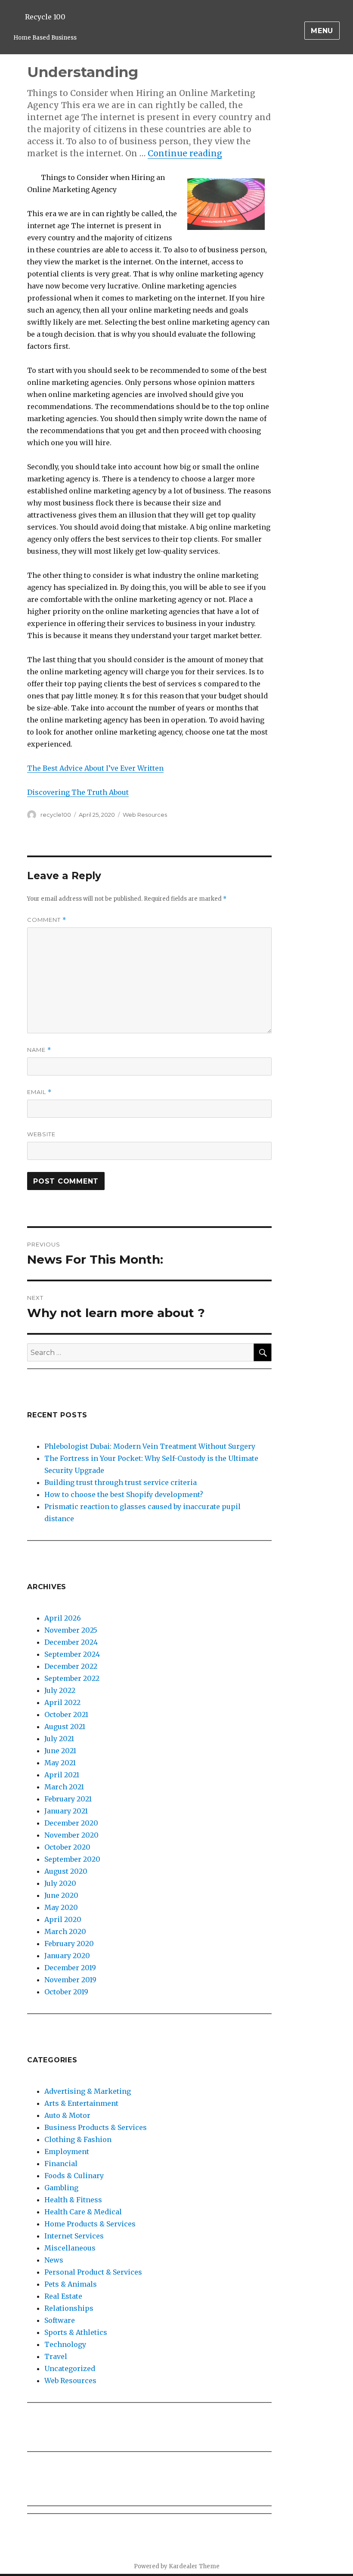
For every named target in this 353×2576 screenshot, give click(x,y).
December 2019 (70, 1968)
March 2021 (64, 1787)
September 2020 (72, 1859)
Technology (65, 2344)
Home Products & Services (90, 2224)
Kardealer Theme (194, 2566)
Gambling (61, 2188)
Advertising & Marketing (88, 2091)
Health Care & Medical (83, 2212)
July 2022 (60, 1690)
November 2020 (71, 1835)
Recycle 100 (45, 17)
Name (39, 1050)
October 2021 (66, 1714)
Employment (67, 2151)
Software (60, 2320)
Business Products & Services (96, 2127)
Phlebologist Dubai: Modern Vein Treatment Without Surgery (150, 1446)
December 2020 (71, 1823)
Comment (47, 920)
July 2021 (59, 1739)
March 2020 (65, 1931)
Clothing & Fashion (78, 2139)
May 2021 (60, 1763)
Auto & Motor (67, 2115)
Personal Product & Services (93, 2272)
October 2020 (67, 1847)
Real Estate (63, 2296)
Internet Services (74, 2236)
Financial (61, 2164)
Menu (322, 31)
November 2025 (71, 1630)
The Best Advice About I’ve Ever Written (95, 768)
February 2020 (69, 1944)
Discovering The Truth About (78, 792)
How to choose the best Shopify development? (124, 1494)
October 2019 (66, 1992)
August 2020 (66, 1871)
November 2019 (70, 1980)
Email (39, 1092)
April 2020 (63, 1919)
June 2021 (60, 1751)
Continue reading (185, 153)
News (54, 2260)
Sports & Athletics (76, 2332)
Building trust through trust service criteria (121, 1482)
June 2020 (61, 1895)
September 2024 (72, 1654)
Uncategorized (70, 2368)
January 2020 (67, 1956)
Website (41, 1134)
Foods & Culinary (74, 2176)
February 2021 (68, 1799)
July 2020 (60, 1883)
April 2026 (63, 1618)
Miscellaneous (70, 2248)
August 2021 (65, 1727)
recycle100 (56, 815)
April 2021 (62, 1775)
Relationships (69, 2308)
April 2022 (62, 1702)
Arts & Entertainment (81, 2103)
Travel (56, 2356)
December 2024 (71, 1642)
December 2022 (71, 1666)
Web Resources (145, 815)
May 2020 (61, 1907)
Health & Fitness (73, 2200)
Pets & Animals (71, 2284)
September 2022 (72, 1678)
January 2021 (66, 1811)
